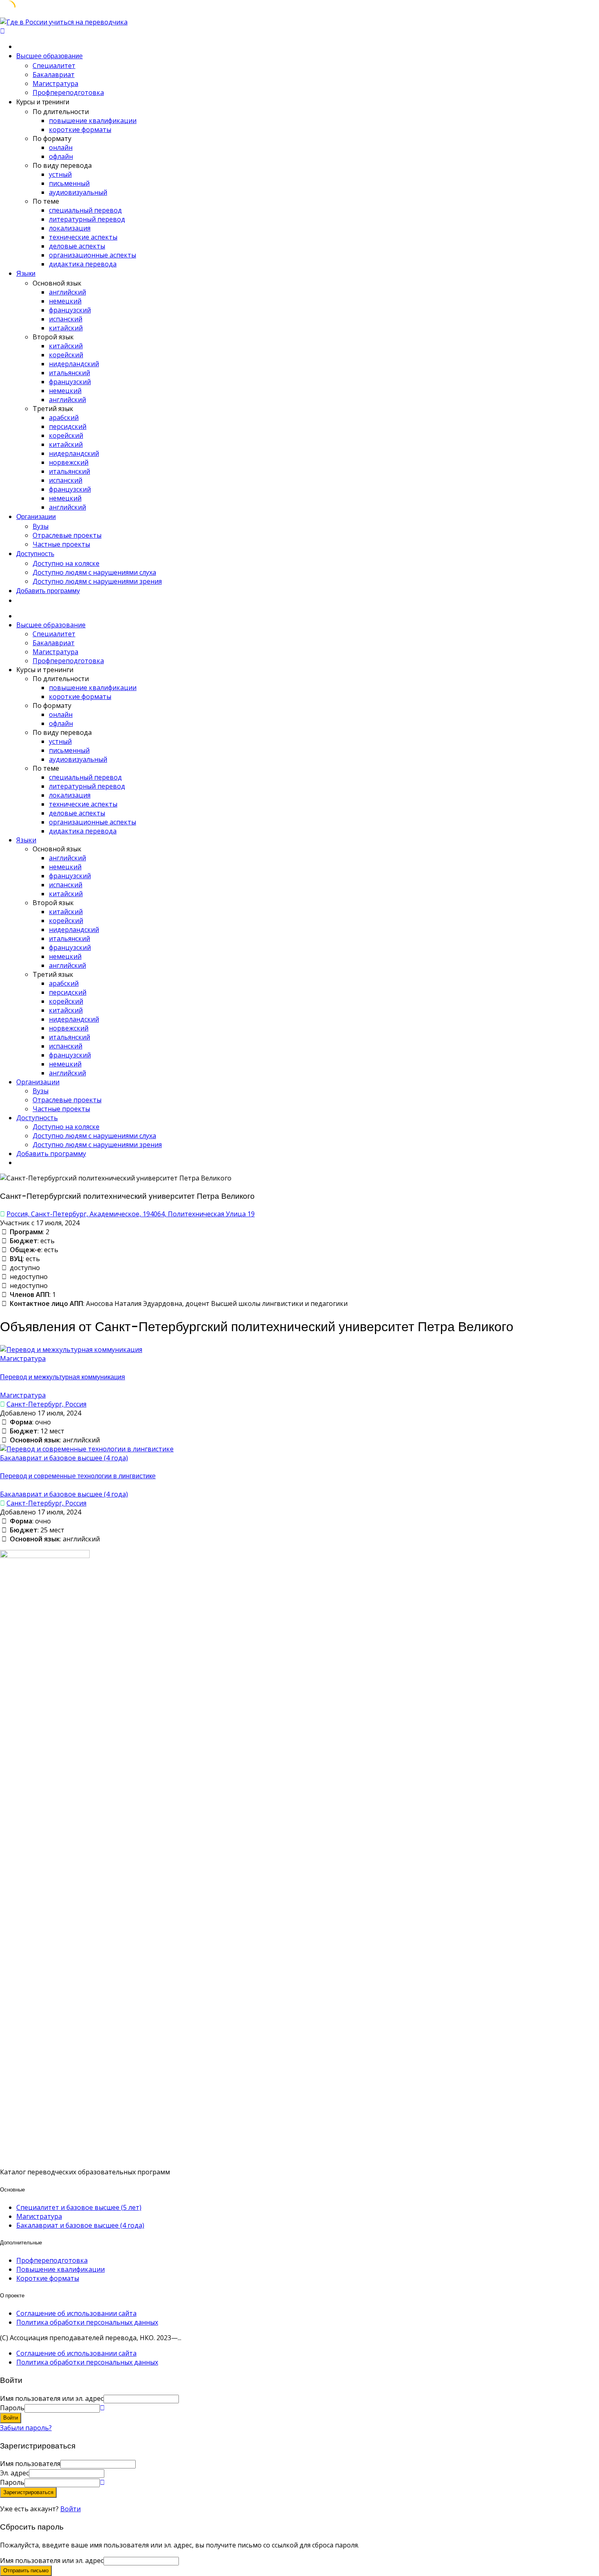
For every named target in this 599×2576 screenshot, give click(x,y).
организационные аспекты (92, 255)
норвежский (69, 462)
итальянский (69, 373)
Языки (26, 274)
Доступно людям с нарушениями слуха (94, 572)
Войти (70, 2509)
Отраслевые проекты (67, 535)
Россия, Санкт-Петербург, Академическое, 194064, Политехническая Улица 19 (131, 1214)
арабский (64, 418)
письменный (69, 183)
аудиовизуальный (78, 192)
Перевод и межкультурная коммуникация (63, 1377)
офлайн (61, 156)
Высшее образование (50, 56)
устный (60, 174)
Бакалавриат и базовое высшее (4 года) (64, 1458)
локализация (70, 228)
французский (70, 310)
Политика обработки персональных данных (87, 2322)
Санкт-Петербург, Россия (46, 1404)
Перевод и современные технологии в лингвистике (78, 1476)
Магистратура (55, 84)
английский (67, 292)
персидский (68, 426)
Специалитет (54, 66)
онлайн (61, 147)
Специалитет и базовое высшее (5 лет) (79, 2207)
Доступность (35, 554)
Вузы (41, 526)
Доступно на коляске (66, 563)
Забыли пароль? (26, 2428)
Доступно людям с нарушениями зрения (97, 581)
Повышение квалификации (61, 2269)
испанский (66, 319)
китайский (66, 328)
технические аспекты (83, 237)
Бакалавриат (54, 75)
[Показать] (102, 2408)
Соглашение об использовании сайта (76, 2313)
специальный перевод (85, 210)
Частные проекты (61, 544)
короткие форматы (80, 130)
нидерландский (74, 364)
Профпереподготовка (68, 92)
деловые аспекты (77, 246)
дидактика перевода (83, 264)
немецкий (65, 301)
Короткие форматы (48, 2278)
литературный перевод (87, 219)
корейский (66, 355)
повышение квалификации (93, 121)
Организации (36, 517)
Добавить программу (48, 591)
